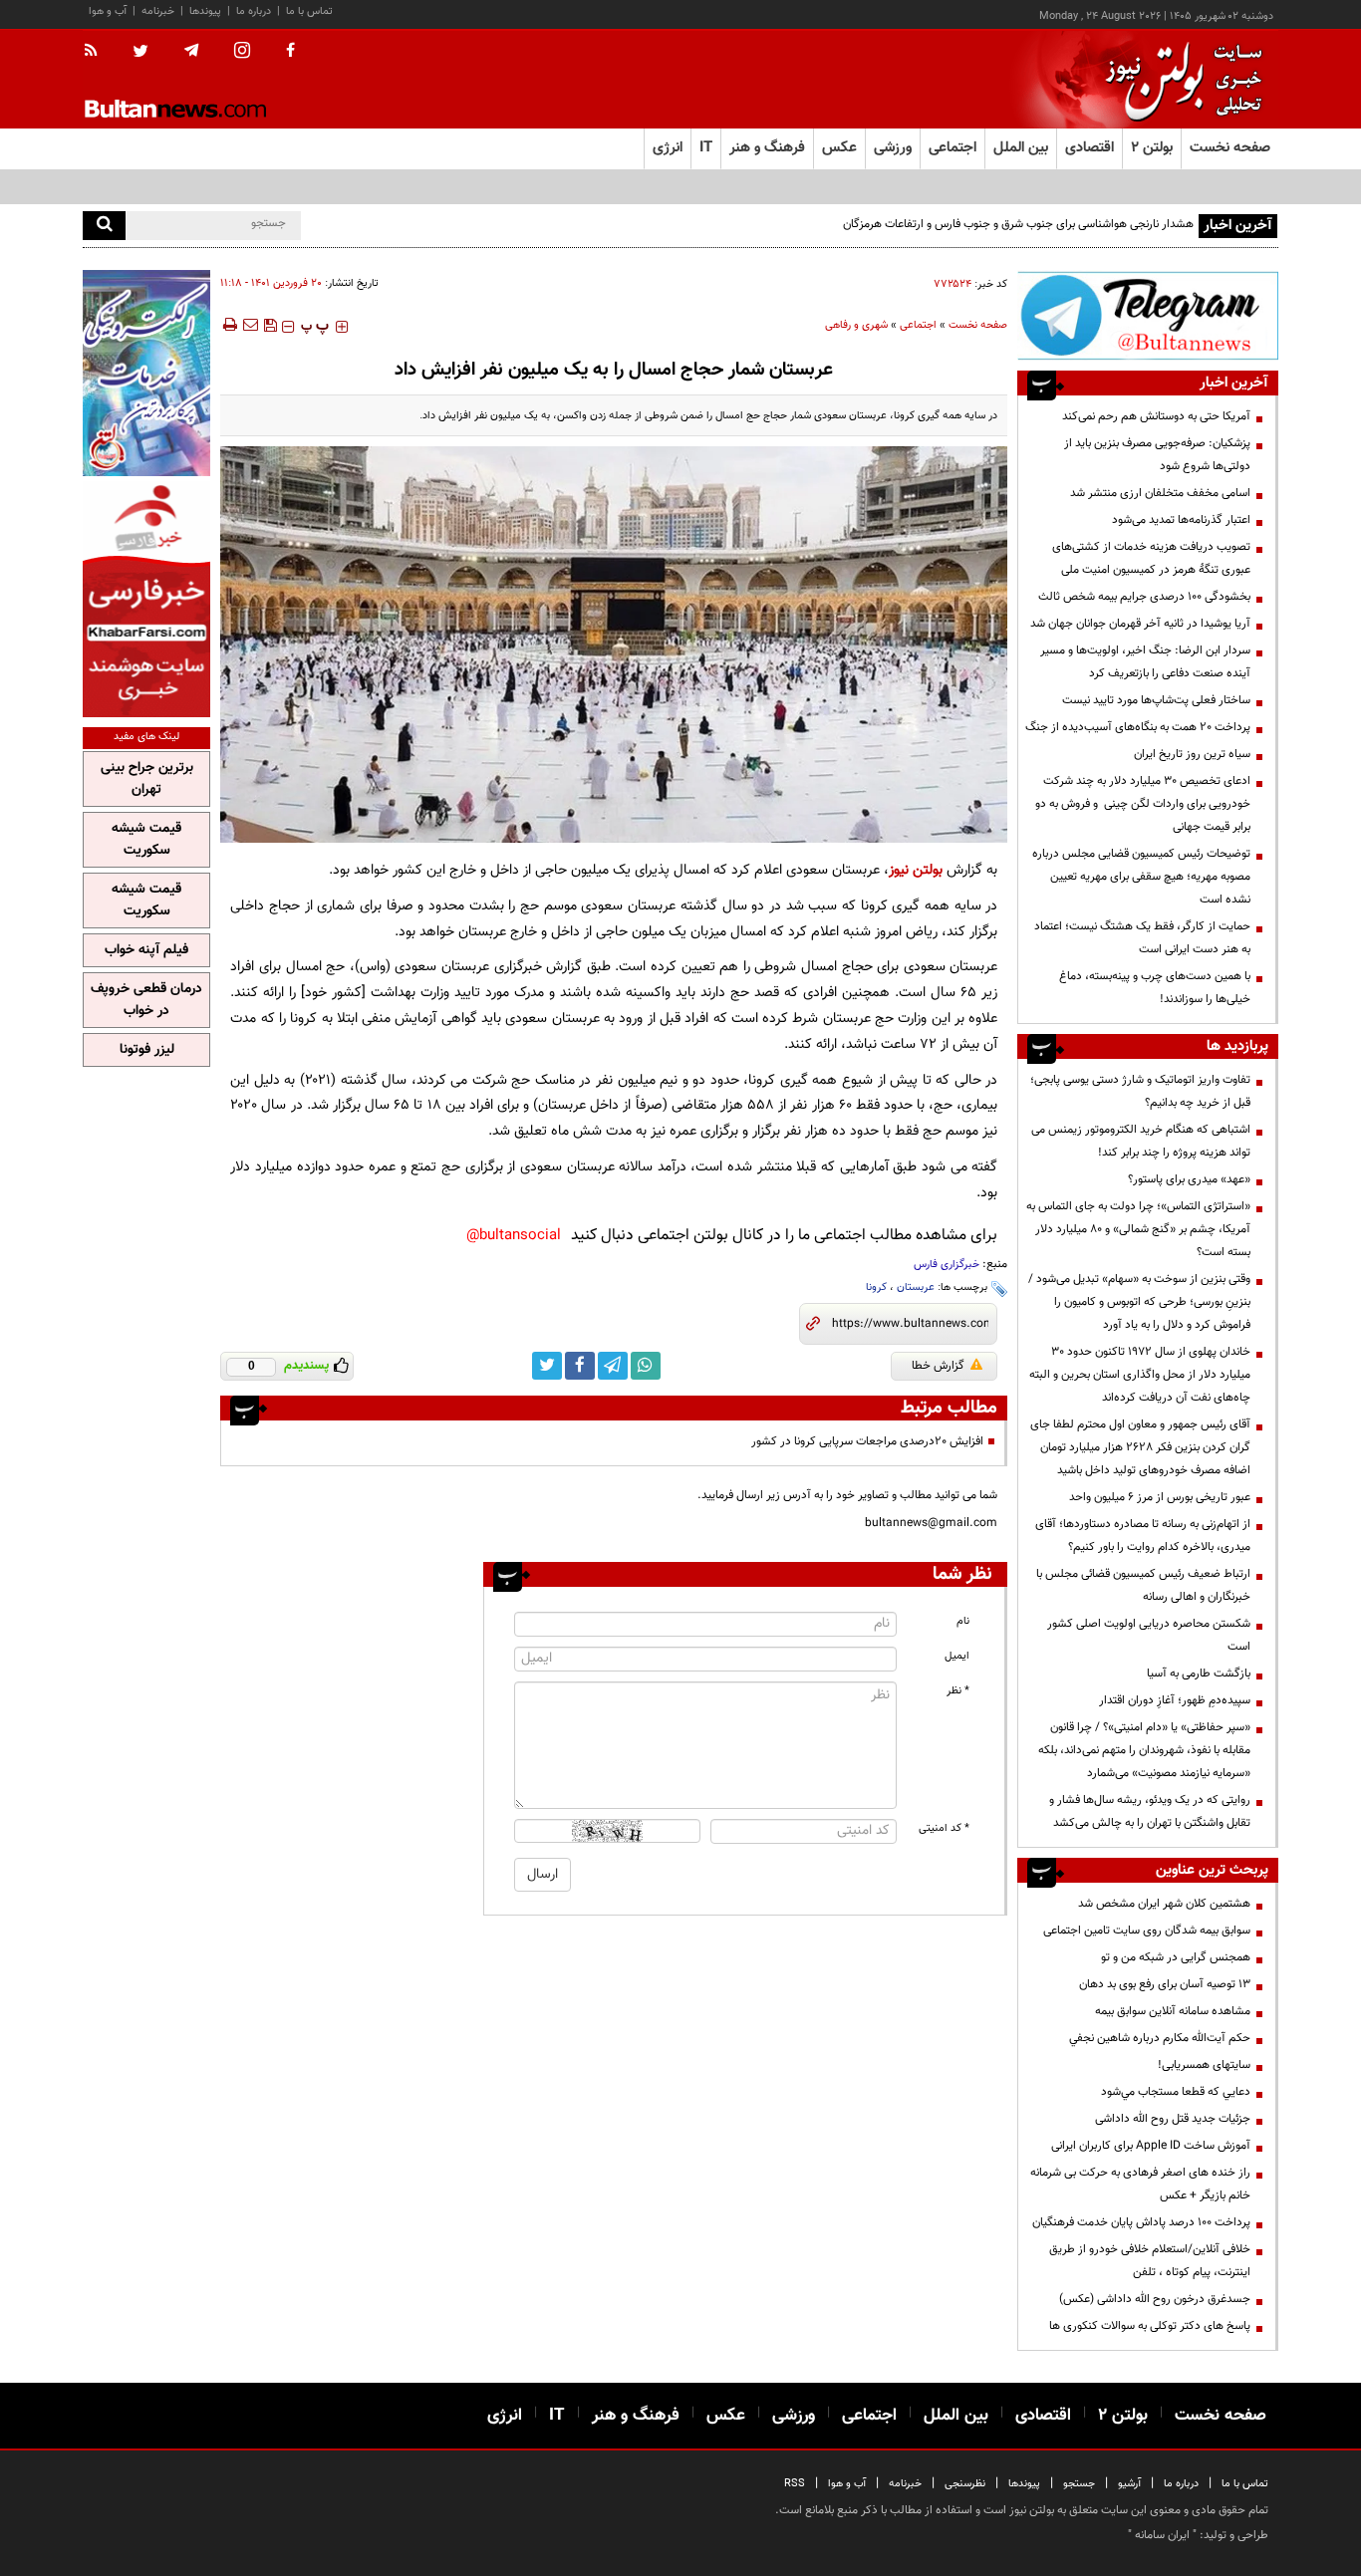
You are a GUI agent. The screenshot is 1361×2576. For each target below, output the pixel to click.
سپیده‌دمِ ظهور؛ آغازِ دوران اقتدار (1175, 1700)
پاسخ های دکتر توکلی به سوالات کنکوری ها (1150, 2326)
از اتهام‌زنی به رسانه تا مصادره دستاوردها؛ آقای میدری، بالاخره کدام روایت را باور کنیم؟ (1143, 1536)
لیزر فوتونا (147, 1050)
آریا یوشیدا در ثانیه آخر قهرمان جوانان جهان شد (1140, 624)
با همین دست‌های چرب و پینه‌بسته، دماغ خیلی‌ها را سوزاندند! (1155, 988)
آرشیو (1129, 2484)
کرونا (876, 1288)
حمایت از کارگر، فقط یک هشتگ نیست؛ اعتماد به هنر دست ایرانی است (1142, 938)
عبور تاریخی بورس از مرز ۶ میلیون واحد (1160, 1497)
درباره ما (254, 11)
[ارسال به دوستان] (250, 325)
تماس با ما (309, 11)
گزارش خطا (938, 1366)
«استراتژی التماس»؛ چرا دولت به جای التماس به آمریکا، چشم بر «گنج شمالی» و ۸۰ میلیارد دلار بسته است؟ (1138, 1229)
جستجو (1079, 2484)
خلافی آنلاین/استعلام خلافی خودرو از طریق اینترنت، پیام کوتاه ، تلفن (1150, 2261)
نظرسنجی (965, 2484)
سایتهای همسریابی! (1204, 2065)
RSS (795, 2484)
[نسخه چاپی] (229, 325)
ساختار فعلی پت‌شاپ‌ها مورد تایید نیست (1156, 700)
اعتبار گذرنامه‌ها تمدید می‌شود (1181, 520)
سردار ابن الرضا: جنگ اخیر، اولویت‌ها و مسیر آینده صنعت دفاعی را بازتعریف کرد (1145, 662)
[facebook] (290, 52)
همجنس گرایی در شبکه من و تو (1176, 1957)
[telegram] (191, 51)
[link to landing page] (1179, 79)
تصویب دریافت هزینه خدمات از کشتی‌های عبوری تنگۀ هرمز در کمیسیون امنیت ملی (1151, 558)
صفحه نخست (1230, 148)
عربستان (916, 1288)
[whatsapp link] (646, 1366)
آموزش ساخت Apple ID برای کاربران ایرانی (1151, 2146)
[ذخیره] (270, 325)
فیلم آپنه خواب (146, 950)
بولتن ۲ (1152, 148)
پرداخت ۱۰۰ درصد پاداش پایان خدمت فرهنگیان (1141, 2222)
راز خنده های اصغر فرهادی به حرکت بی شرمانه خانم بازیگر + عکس (1140, 2184)
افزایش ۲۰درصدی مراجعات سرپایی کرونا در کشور (867, 1441)
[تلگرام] (1148, 315)
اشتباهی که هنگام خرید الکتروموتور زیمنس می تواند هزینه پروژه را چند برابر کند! (1141, 1141)
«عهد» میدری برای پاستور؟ (1189, 1179)
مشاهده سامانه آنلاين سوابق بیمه (1173, 2011)
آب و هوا (108, 11)
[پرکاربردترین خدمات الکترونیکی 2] (146, 373)
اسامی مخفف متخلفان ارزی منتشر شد (1160, 493)
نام (963, 1621)
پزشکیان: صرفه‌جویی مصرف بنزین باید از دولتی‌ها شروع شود (1157, 455)
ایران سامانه (1162, 2535)
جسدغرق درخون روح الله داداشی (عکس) (1155, 2299)
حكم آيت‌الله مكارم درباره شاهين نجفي (1160, 2038)
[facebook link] (580, 1366)
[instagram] (242, 52)
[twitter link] (547, 1366)
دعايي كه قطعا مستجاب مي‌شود (1176, 2092)
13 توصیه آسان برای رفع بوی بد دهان (1165, 1984)
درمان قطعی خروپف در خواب (146, 1000)
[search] (104, 226)
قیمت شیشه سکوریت (146, 840)
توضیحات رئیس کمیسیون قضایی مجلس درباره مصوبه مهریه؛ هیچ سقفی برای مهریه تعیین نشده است (1141, 877)
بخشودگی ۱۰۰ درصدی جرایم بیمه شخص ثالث (1144, 597)
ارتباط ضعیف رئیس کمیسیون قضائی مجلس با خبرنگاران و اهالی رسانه (1143, 1585)
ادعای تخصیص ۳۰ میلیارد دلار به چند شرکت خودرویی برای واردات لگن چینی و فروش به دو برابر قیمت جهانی (1143, 804)
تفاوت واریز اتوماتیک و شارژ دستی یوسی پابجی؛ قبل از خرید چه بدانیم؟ (1140, 1091)
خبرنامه (158, 11)
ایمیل (957, 1656)
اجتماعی (918, 325)
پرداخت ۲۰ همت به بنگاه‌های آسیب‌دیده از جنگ (1138, 727)
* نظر (958, 1691)
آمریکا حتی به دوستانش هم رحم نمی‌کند (1156, 416)
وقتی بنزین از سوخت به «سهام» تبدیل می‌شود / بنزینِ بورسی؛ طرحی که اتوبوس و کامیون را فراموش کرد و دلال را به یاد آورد (1139, 1302)
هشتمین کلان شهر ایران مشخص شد (1164, 1904)
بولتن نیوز (916, 870)
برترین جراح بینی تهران (147, 779)
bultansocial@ (514, 1236)
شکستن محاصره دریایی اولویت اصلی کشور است (1149, 1635)
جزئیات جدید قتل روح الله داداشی (1173, 2119)
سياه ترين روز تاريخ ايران (1192, 754)
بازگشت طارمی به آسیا (1199, 1674)
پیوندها (205, 11)
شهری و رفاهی (856, 325)
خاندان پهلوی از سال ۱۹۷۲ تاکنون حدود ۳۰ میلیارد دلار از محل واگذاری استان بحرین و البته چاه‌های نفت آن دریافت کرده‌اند (1140, 1375)
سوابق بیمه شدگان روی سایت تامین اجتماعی (1147, 1931)
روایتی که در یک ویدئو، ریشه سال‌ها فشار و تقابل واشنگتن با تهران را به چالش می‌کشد (1150, 1811)
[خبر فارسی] (146, 599)
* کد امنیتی (944, 1828)
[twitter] (140, 53)
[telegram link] (613, 1366)
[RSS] (97, 52)
